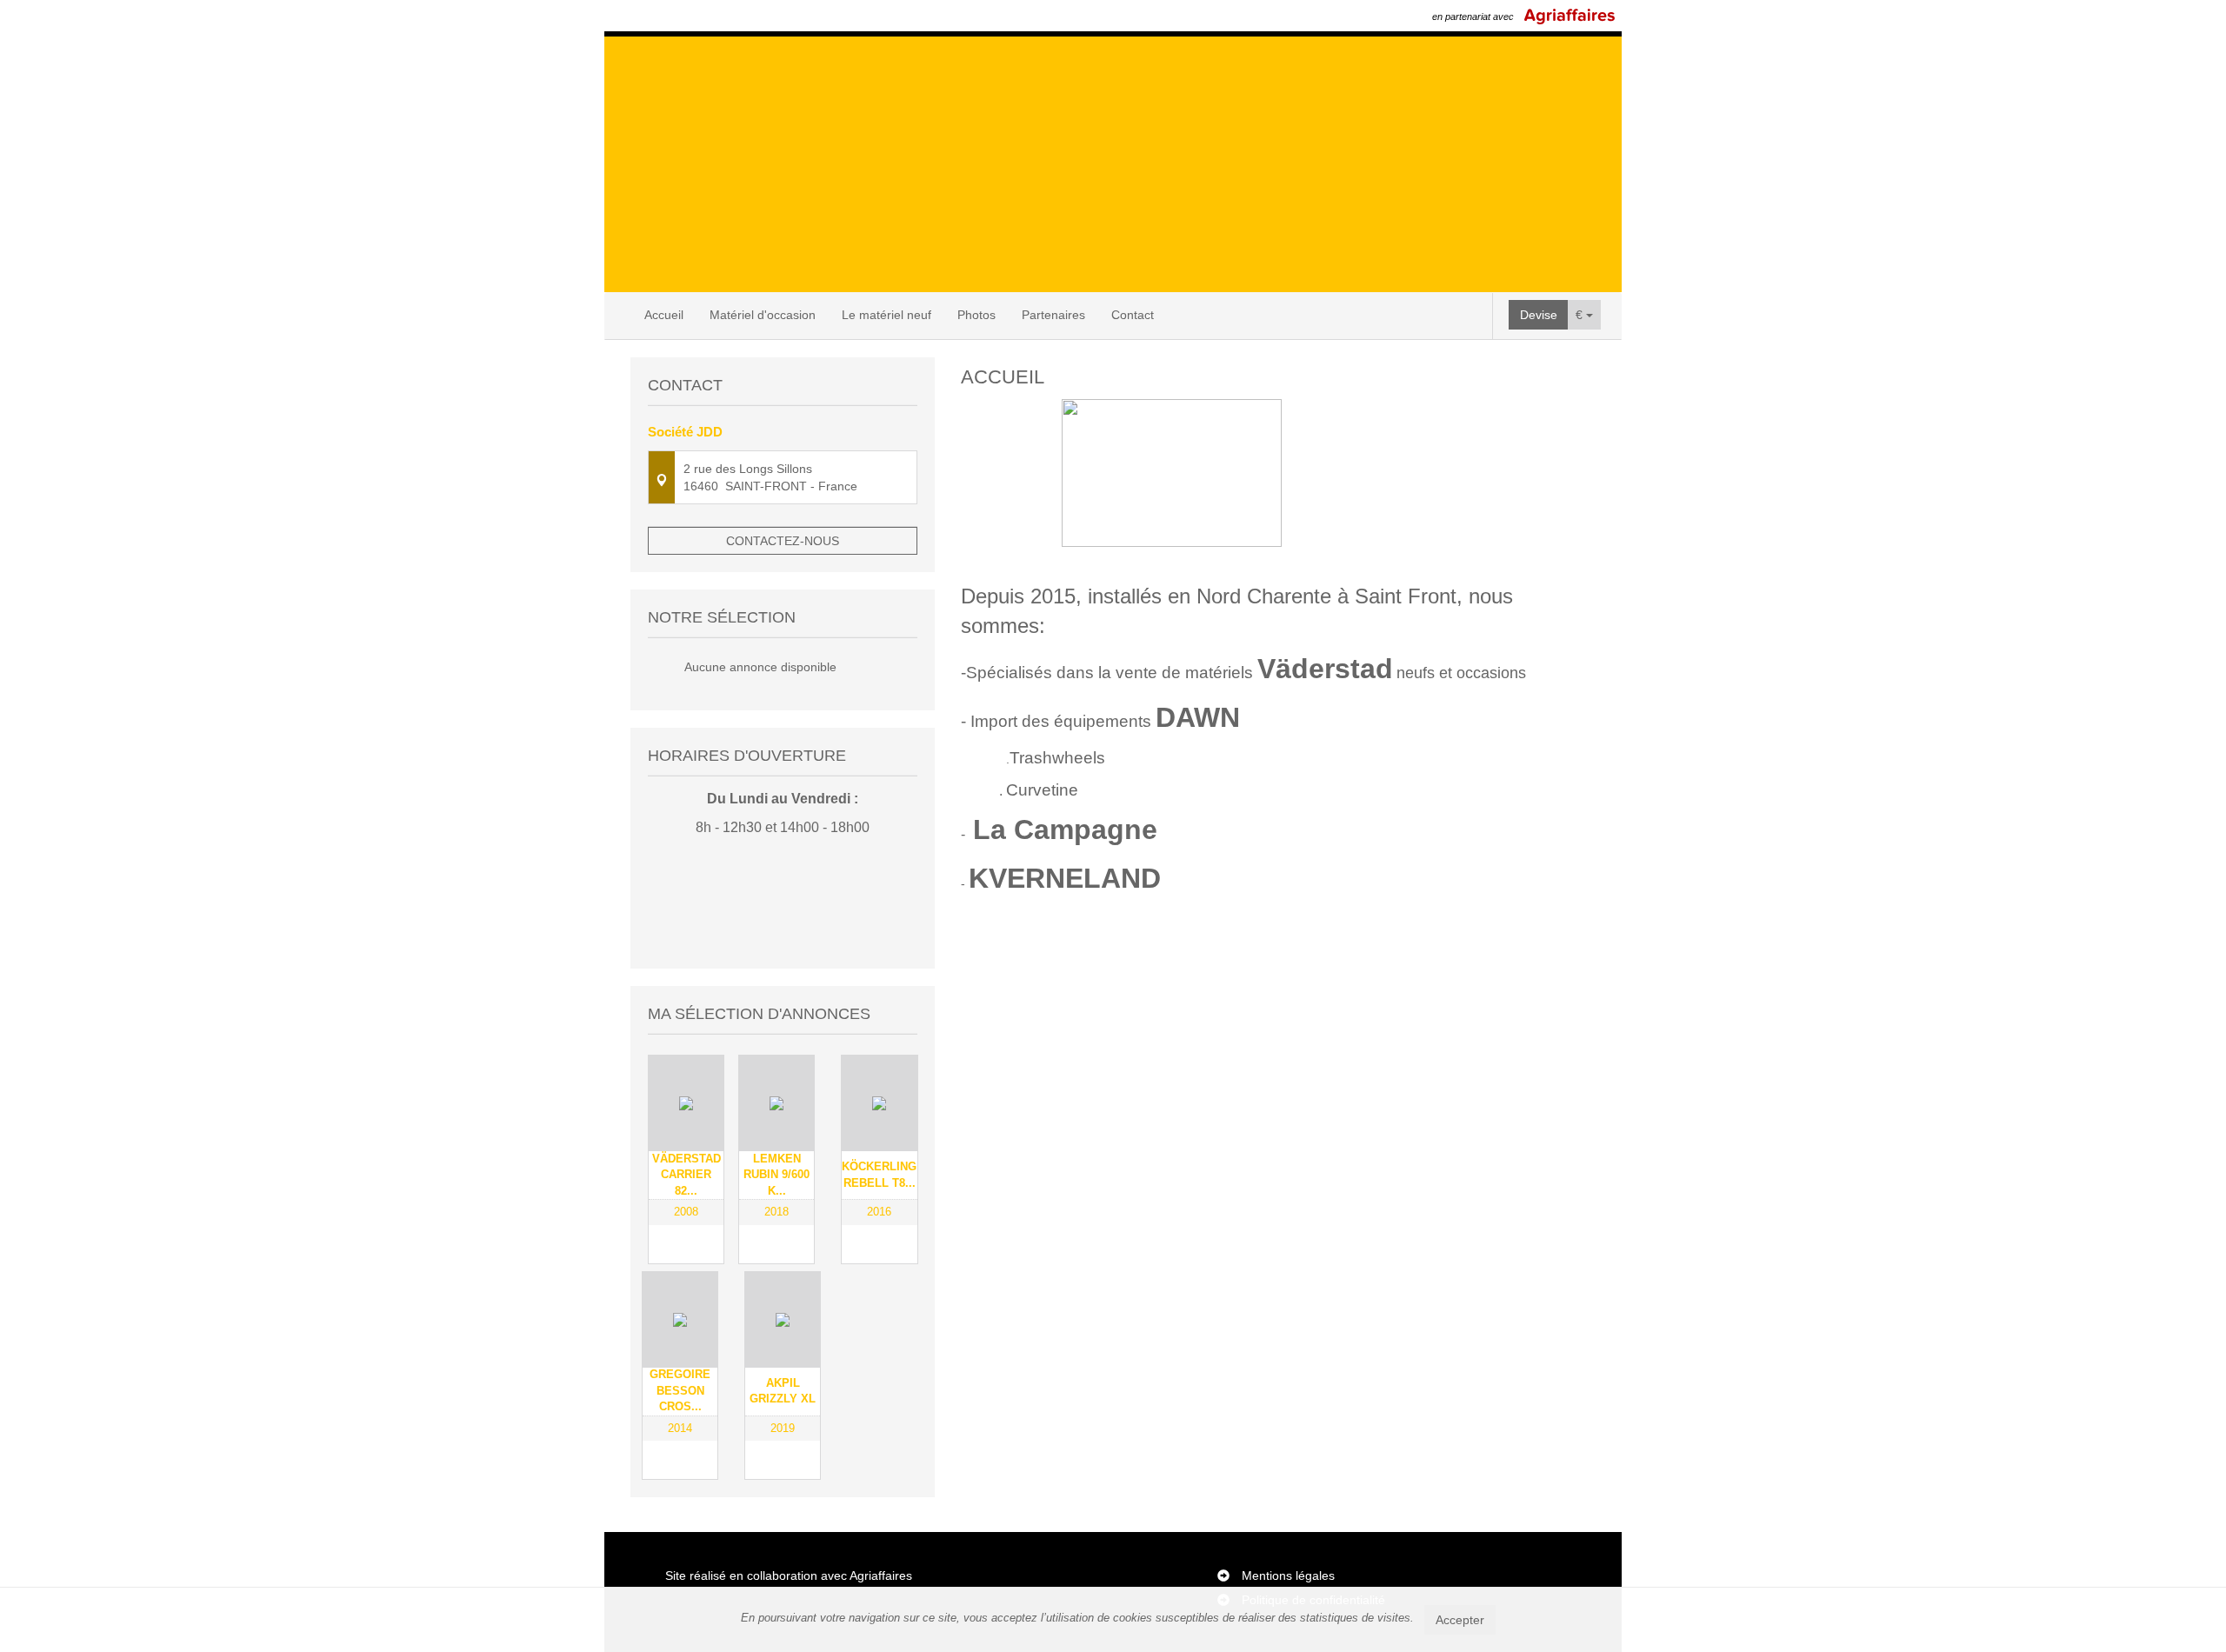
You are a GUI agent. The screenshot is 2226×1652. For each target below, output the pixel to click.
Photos (976, 315)
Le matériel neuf (886, 315)
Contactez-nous (783, 541)
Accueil (664, 315)
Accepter (1460, 1620)
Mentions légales (1288, 1575)
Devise (1539, 315)
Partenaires (1053, 315)
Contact (1133, 315)
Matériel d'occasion (763, 315)
